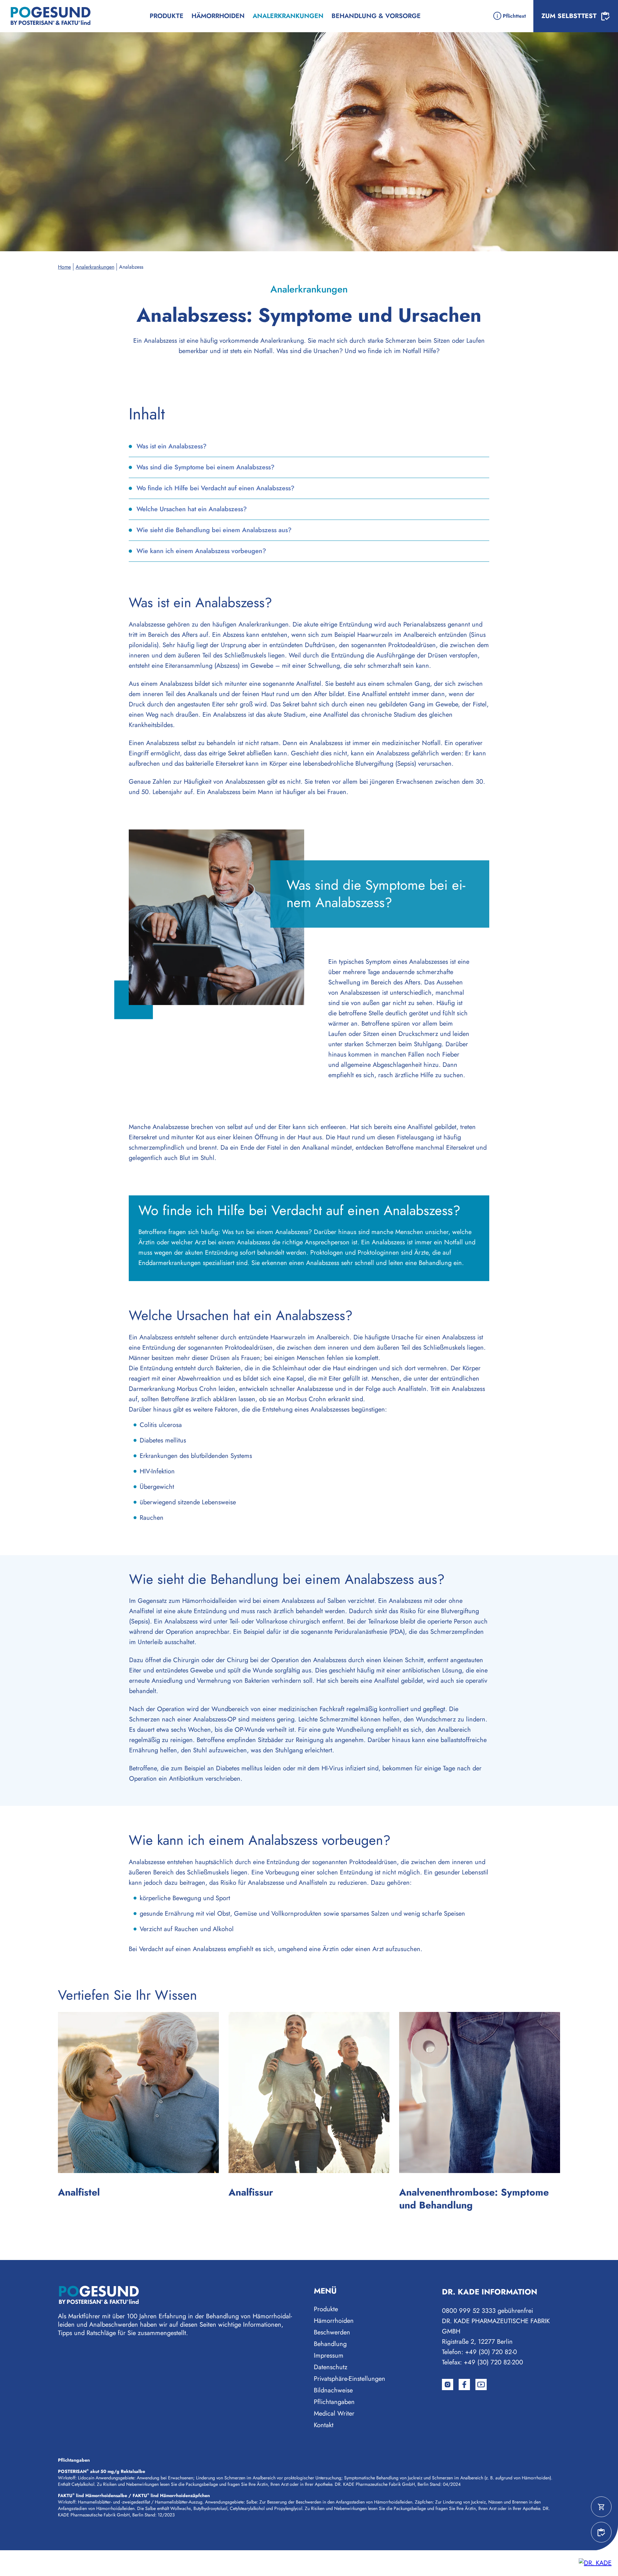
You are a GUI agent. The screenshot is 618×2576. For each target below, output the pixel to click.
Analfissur (251, 2192)
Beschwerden (332, 2332)
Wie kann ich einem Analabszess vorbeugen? (201, 551)
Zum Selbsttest (569, 16)
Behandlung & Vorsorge (376, 16)
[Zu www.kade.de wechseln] (595, 2563)
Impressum (329, 2356)
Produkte (167, 16)
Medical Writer (334, 2413)
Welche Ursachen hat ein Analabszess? (192, 509)
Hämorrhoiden (218, 16)
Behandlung (330, 2344)
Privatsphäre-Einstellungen (350, 2379)
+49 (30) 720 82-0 (491, 2352)
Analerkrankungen (95, 267)
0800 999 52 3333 (469, 2311)
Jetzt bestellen (601, 2507)
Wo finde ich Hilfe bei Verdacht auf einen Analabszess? (215, 488)
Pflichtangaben (334, 2402)
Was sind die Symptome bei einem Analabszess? (206, 467)
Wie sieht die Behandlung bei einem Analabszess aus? (214, 530)
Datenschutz (331, 2367)
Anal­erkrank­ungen (288, 16)
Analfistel (79, 2192)
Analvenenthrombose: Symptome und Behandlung (474, 2199)
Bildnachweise (333, 2390)
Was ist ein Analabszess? (172, 446)
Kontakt (324, 2425)
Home (64, 267)
